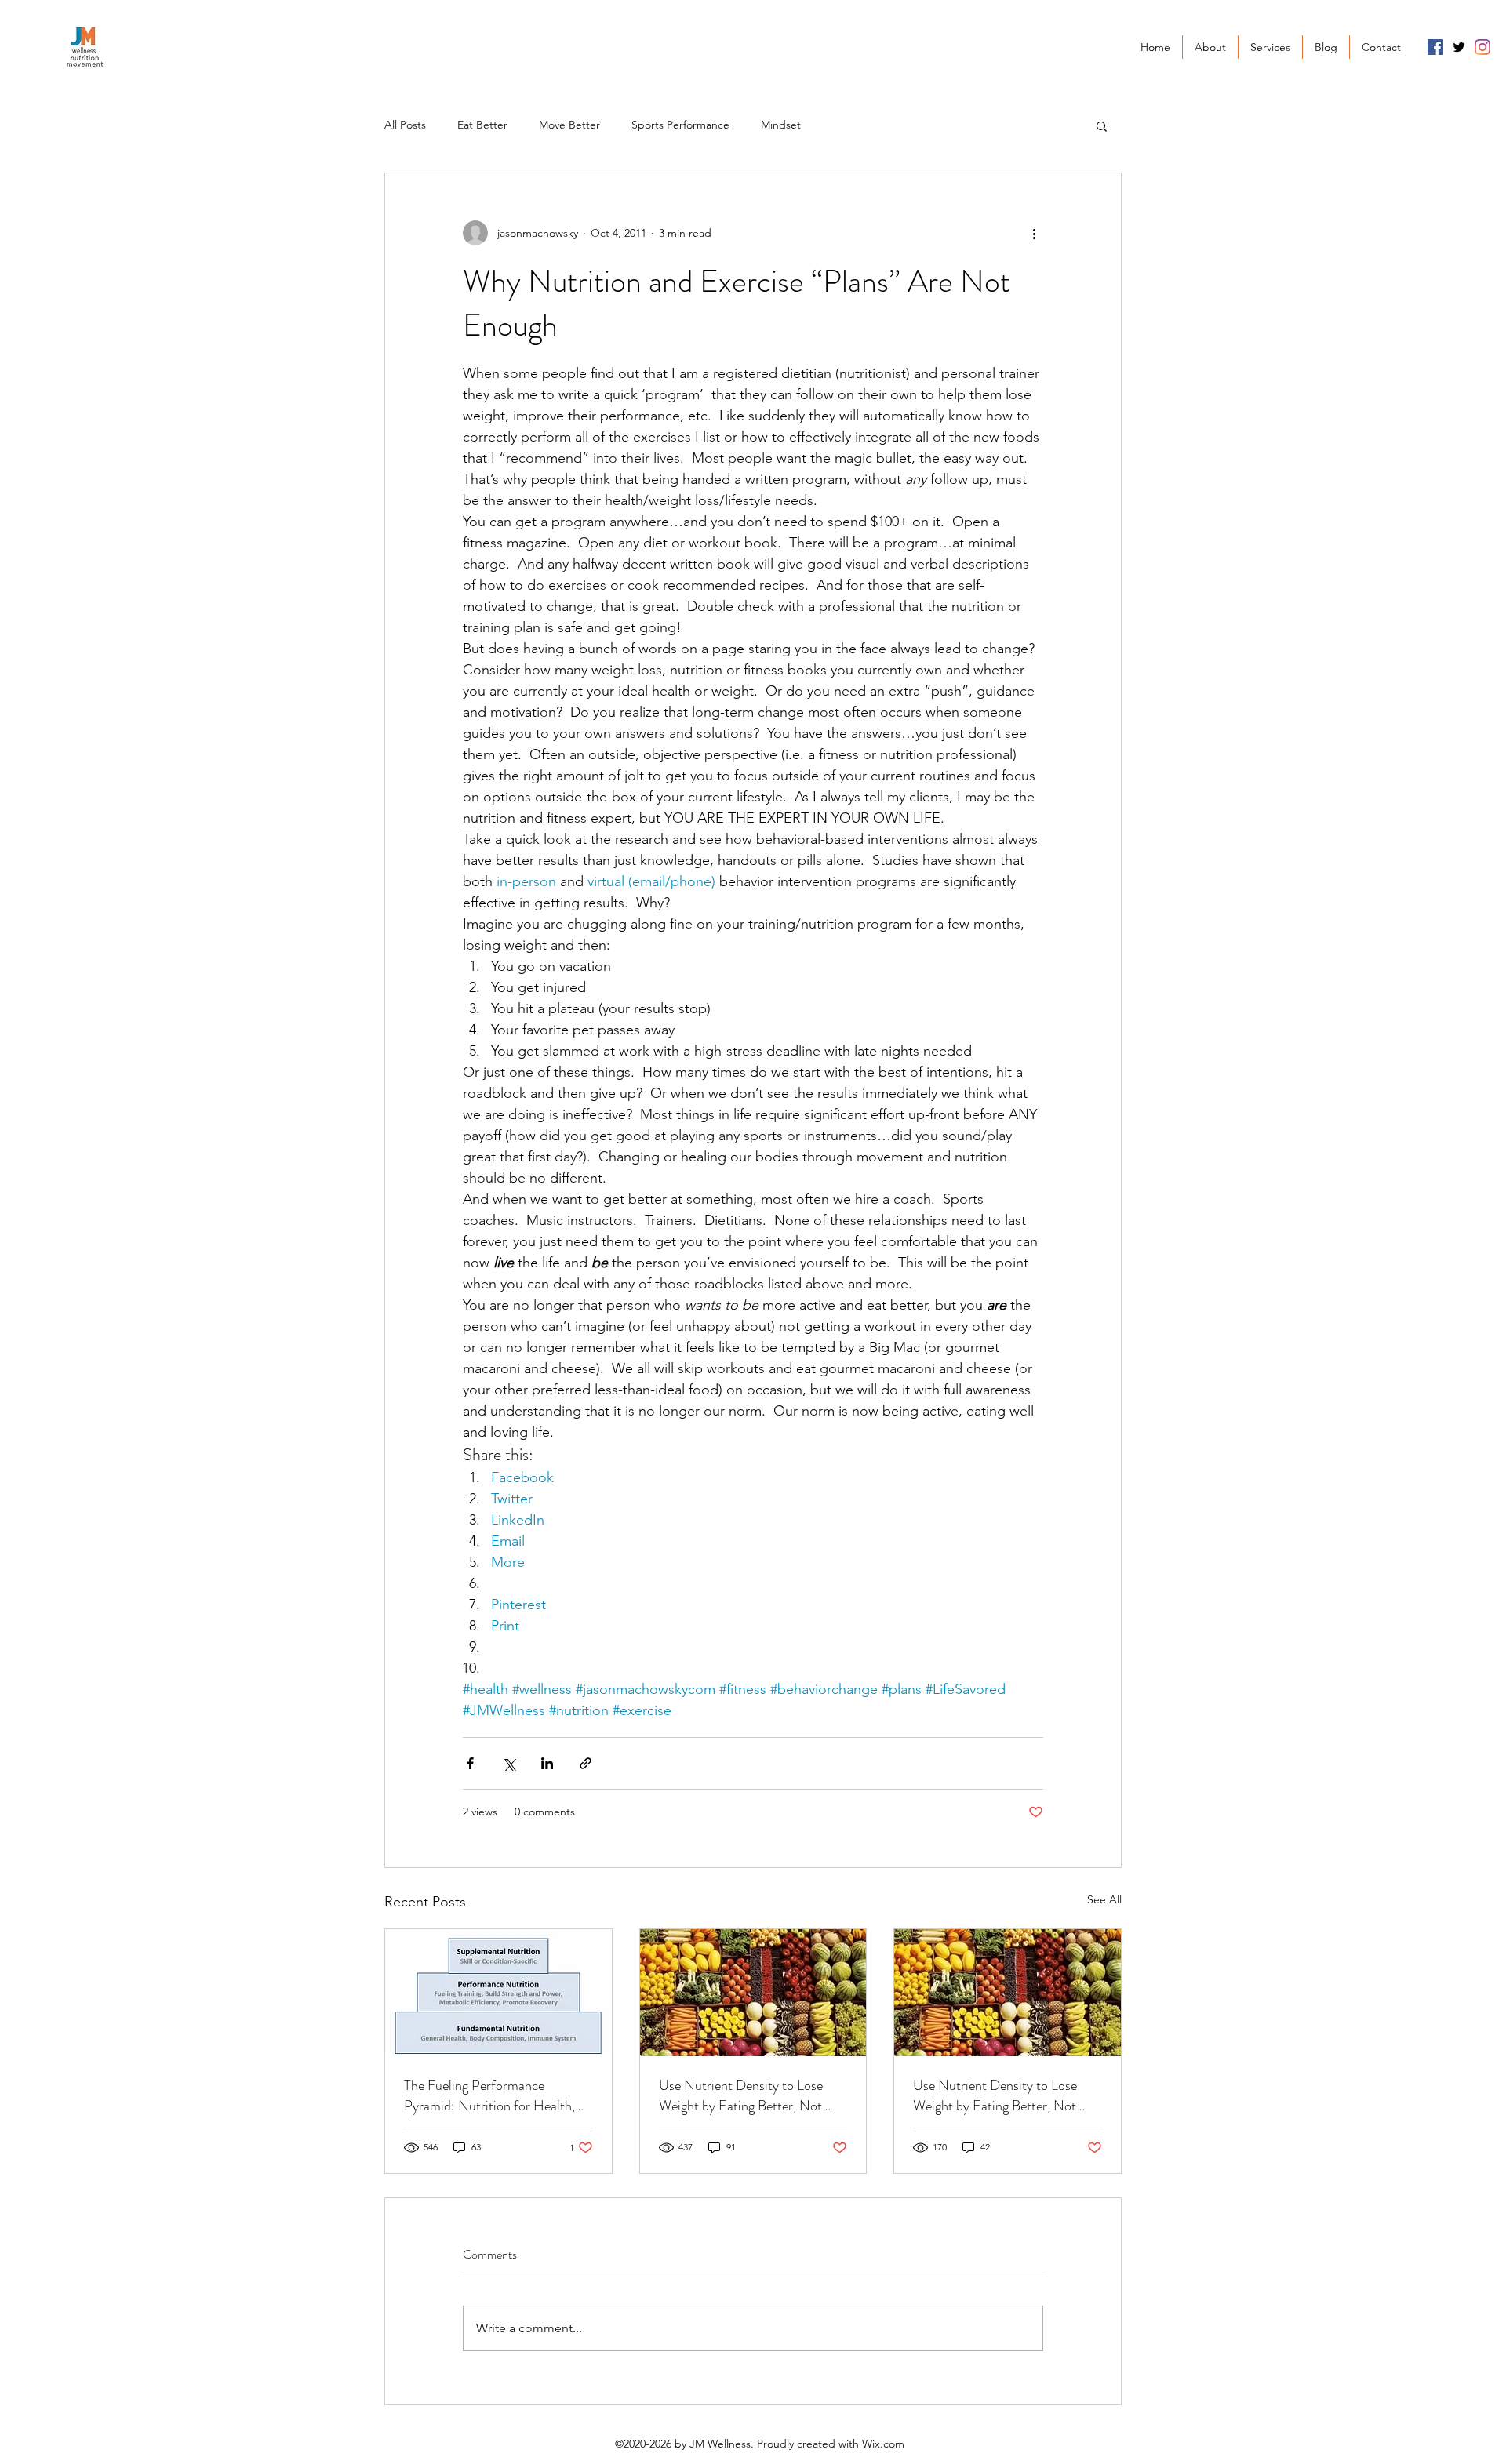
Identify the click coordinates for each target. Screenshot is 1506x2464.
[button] (1102, 125)
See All (1104, 1899)
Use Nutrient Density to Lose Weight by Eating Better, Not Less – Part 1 (995, 2095)
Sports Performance (680, 125)
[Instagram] (1482, 47)
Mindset (781, 125)
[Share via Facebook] (470, 1763)
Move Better (569, 125)
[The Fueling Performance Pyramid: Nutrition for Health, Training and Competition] (498, 1993)
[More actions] (1034, 233)
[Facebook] (1435, 47)
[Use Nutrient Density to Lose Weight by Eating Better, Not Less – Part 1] (1008, 1993)
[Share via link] (586, 1763)
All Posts (405, 125)
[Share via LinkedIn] (547, 1763)
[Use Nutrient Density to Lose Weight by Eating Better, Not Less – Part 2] (753, 1993)
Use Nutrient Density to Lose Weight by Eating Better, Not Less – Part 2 (741, 2095)
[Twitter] (1459, 47)
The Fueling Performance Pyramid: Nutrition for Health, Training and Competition (489, 2095)
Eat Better (482, 125)
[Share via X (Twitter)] (509, 1763)
